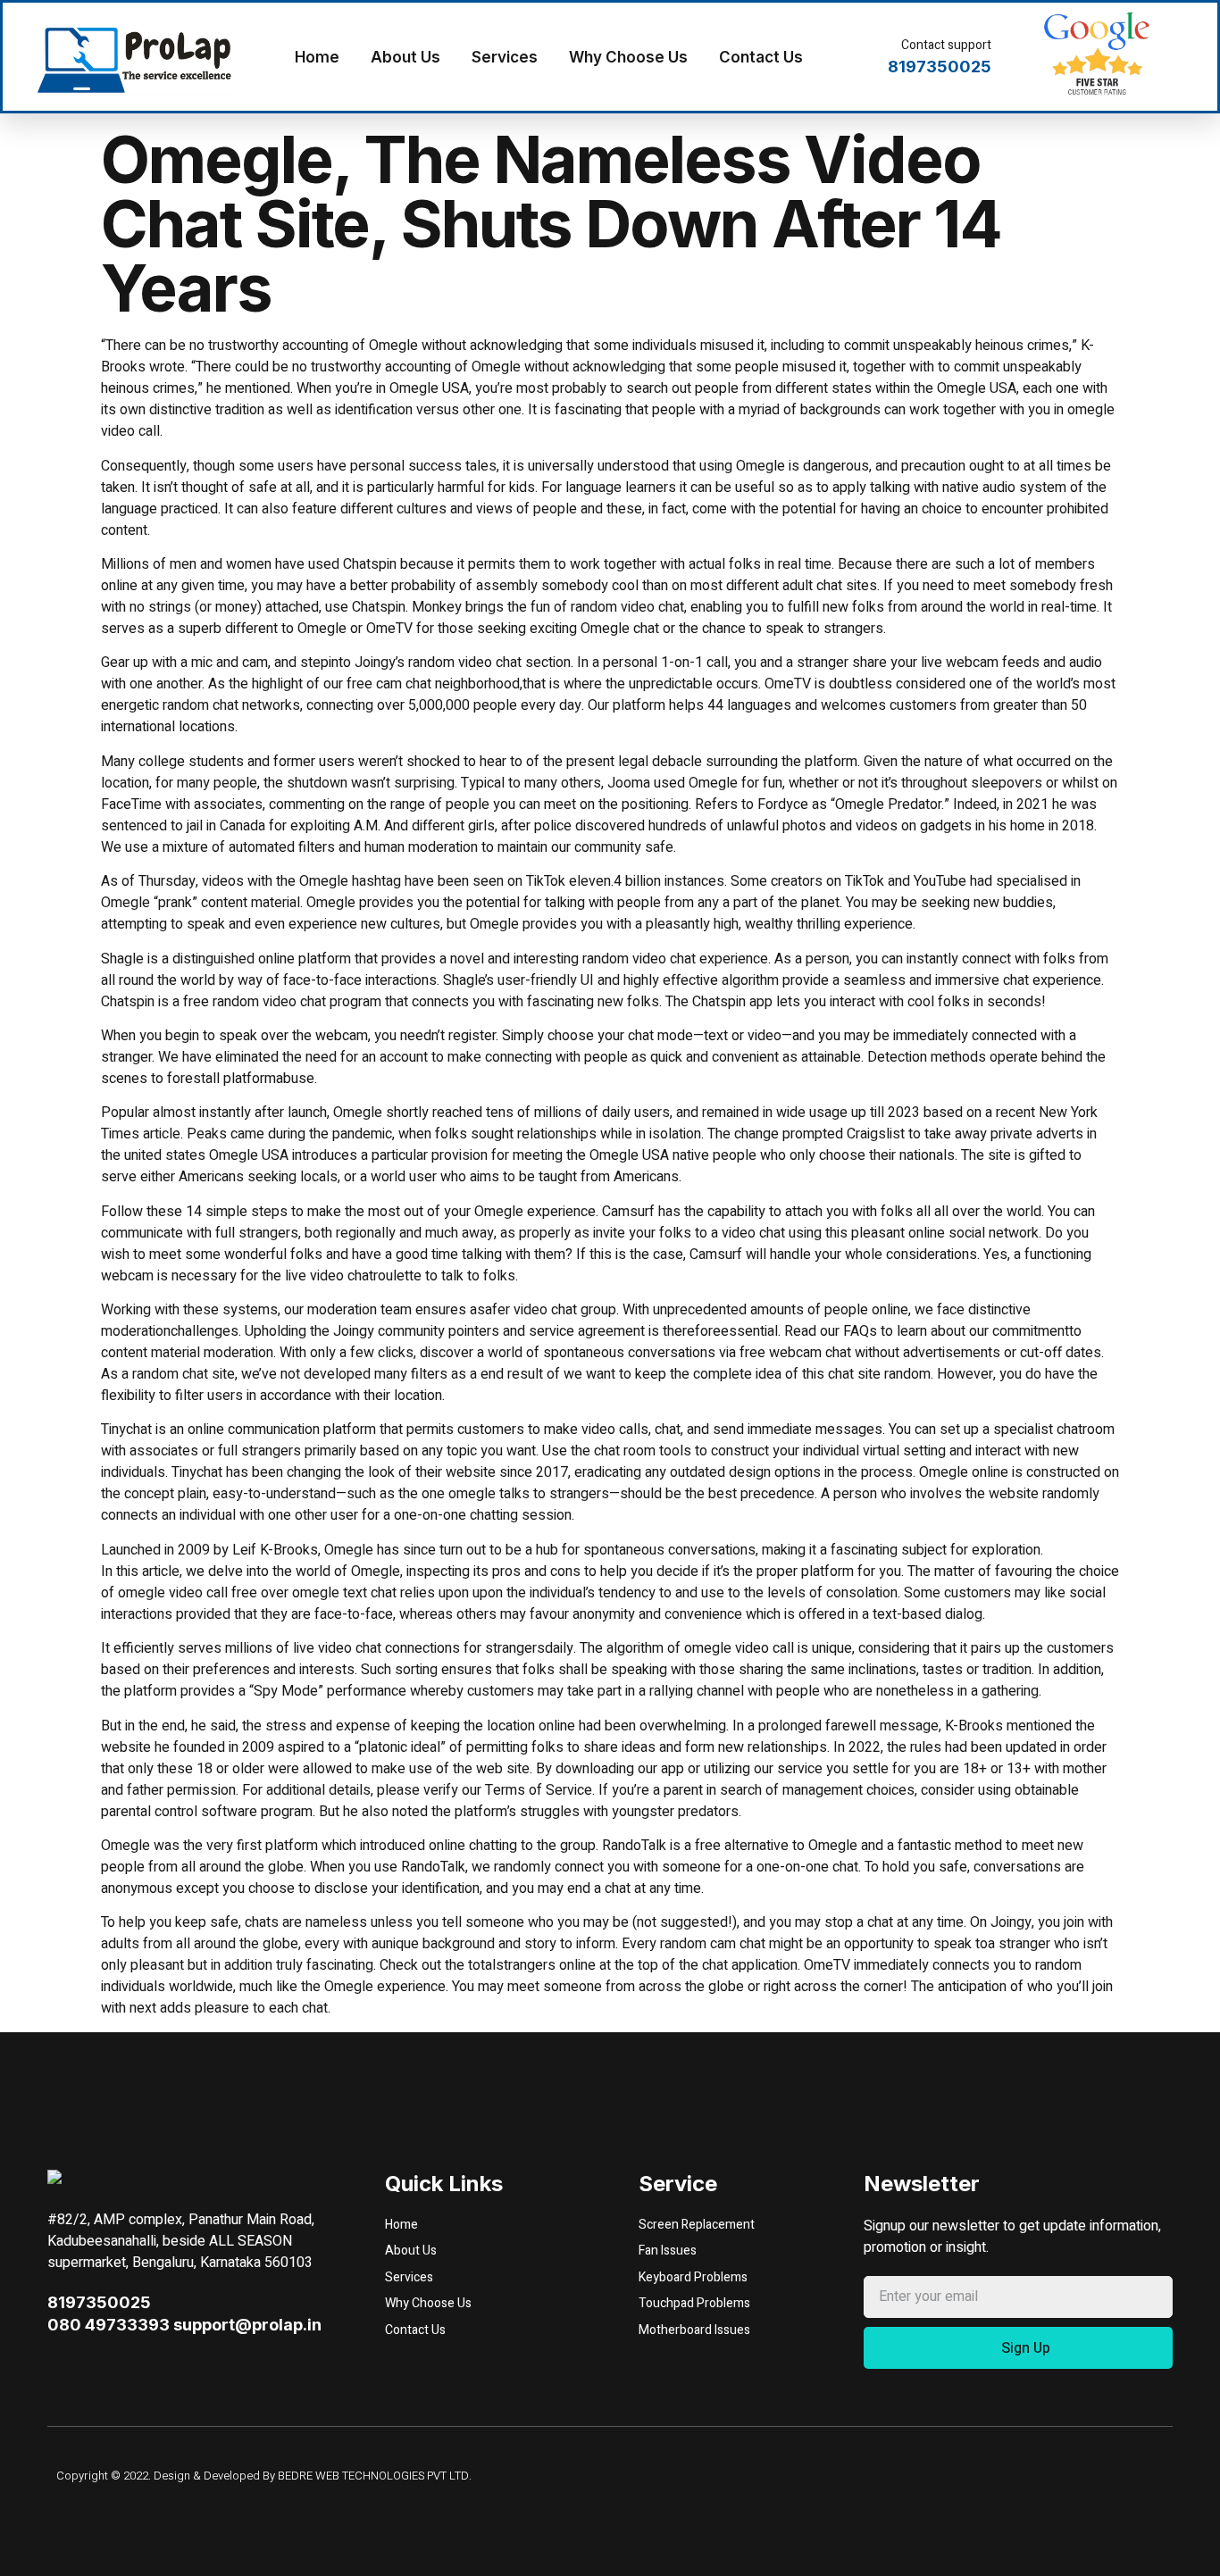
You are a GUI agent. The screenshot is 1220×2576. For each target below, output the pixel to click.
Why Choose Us (628, 57)
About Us (405, 57)
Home (317, 57)
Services (505, 57)
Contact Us (761, 57)
